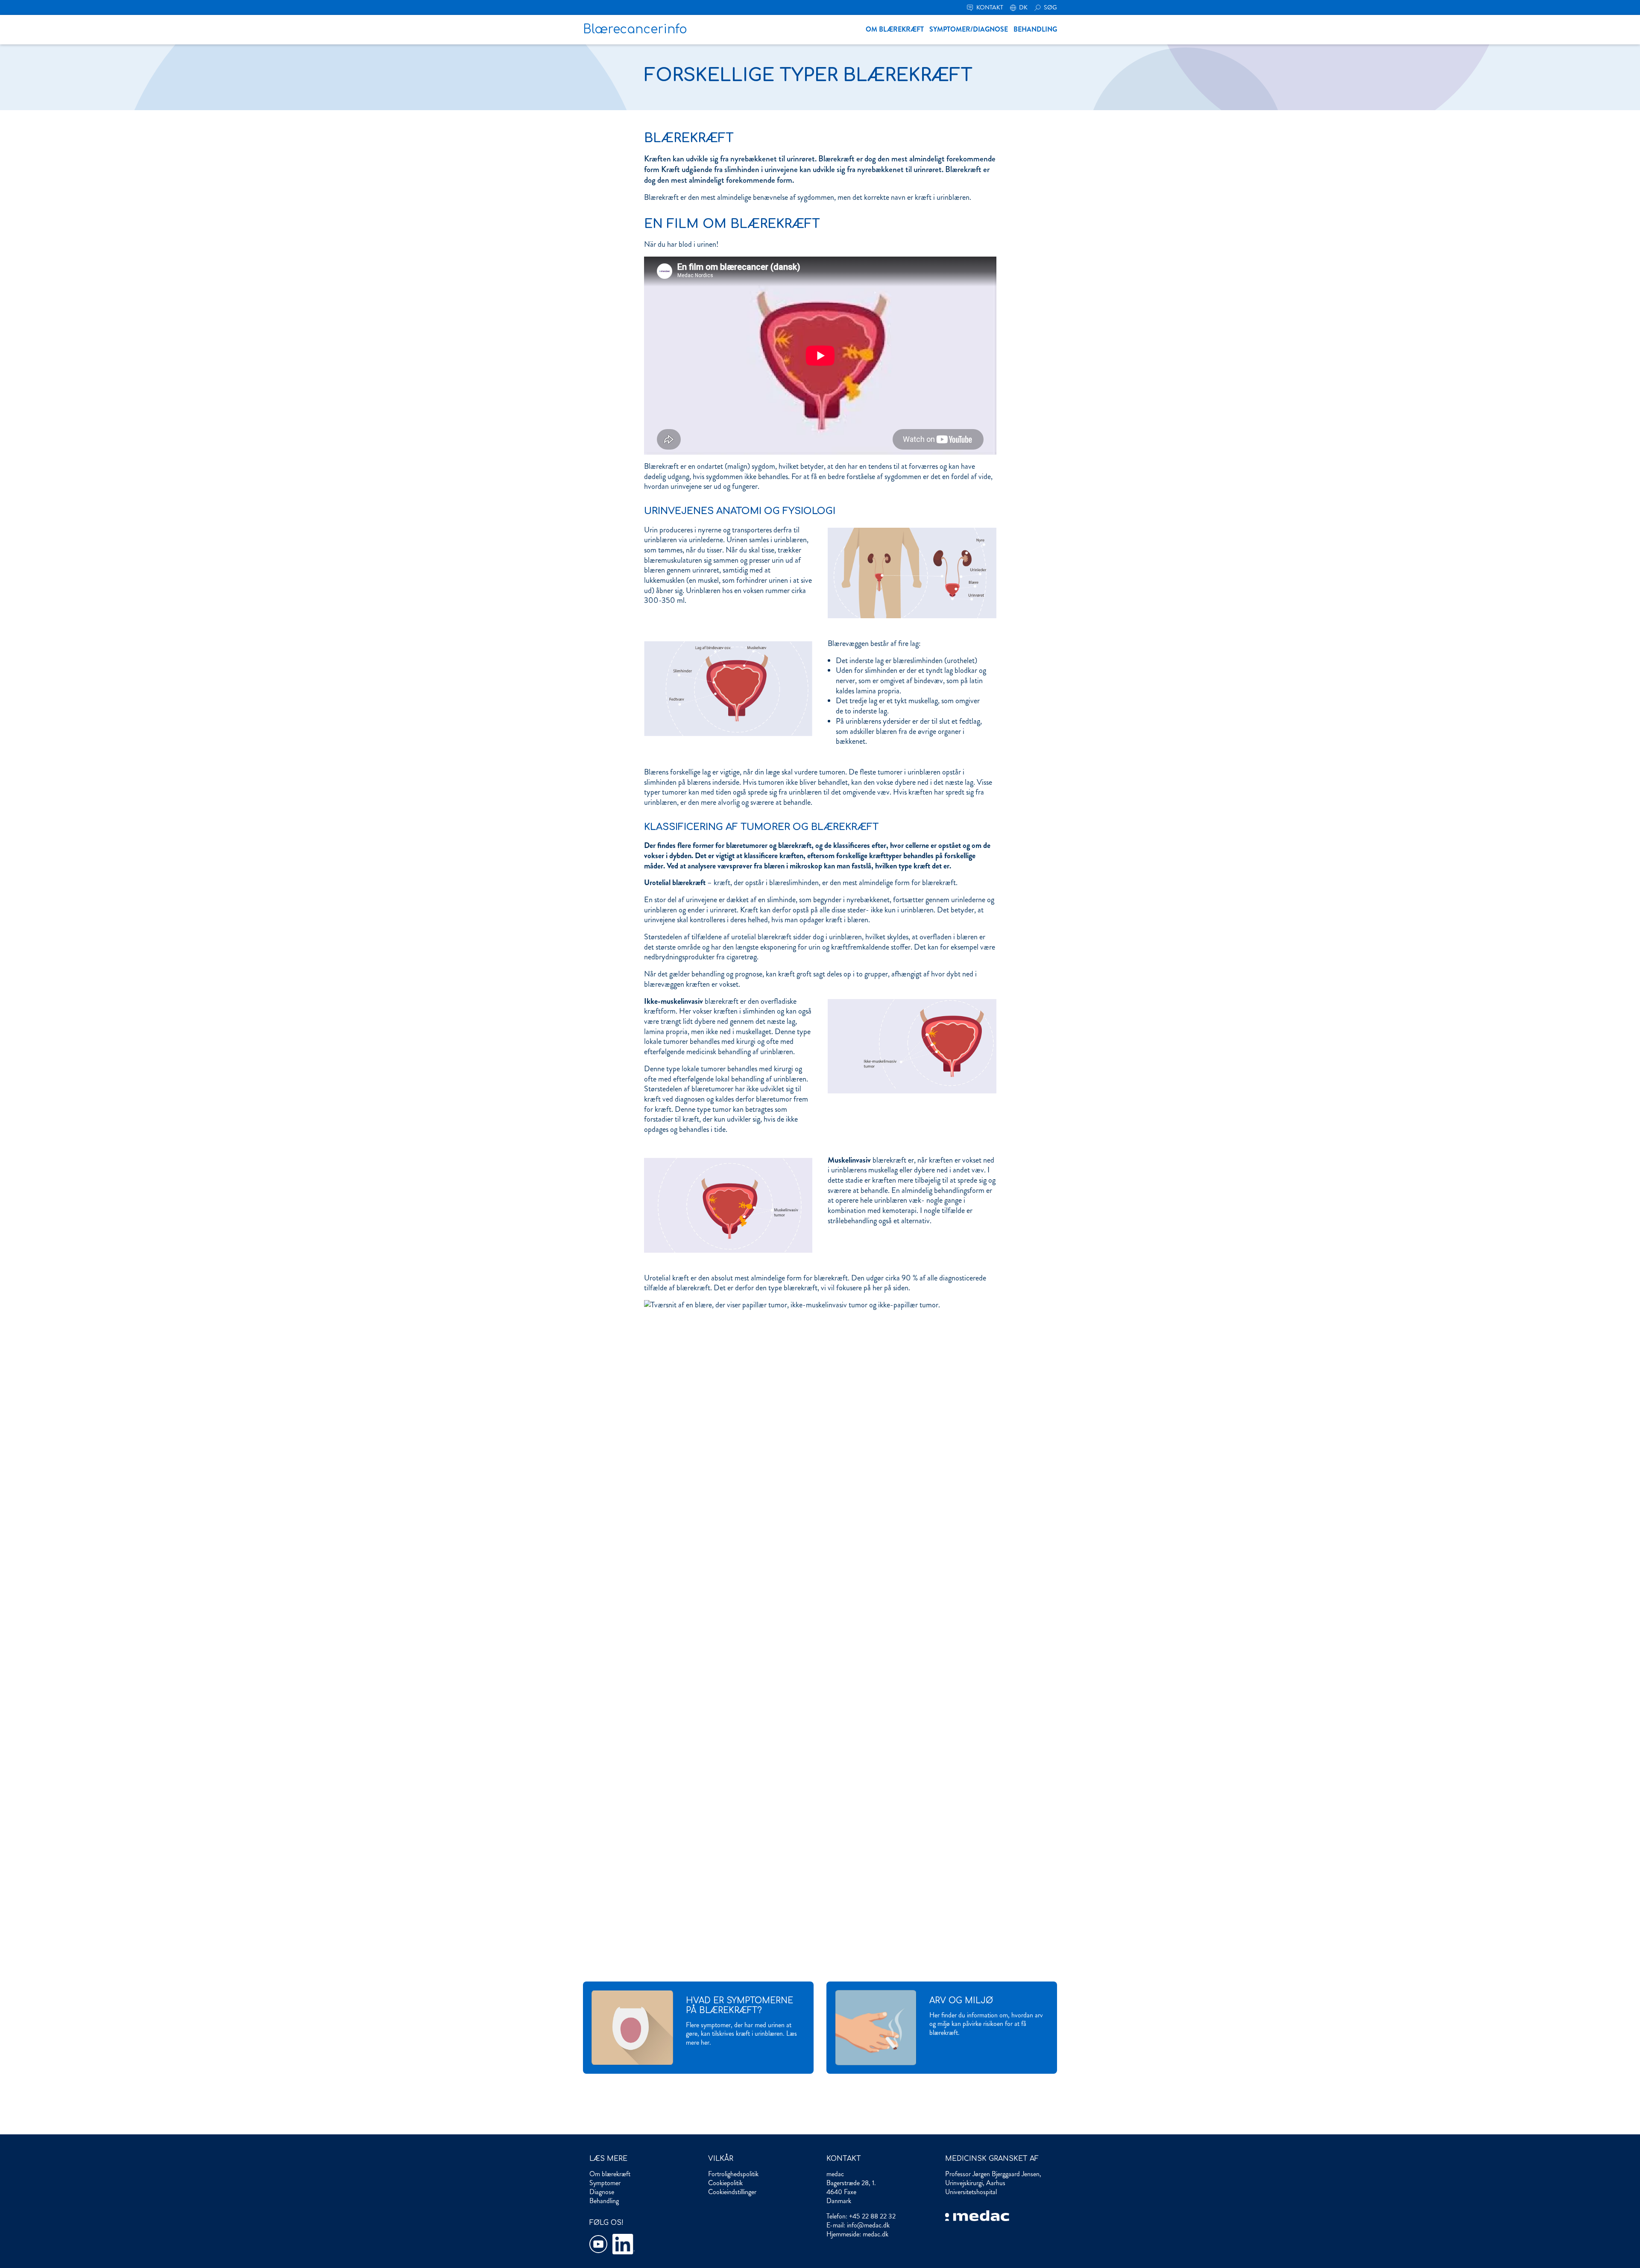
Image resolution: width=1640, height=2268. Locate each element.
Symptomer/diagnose (969, 29)
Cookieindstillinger (732, 2192)
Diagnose (602, 2192)
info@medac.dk (868, 2225)
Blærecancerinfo (635, 29)
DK (1023, 7)
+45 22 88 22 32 (872, 2216)
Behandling (1035, 29)
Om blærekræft (895, 29)
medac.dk (876, 2234)
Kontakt (989, 7)
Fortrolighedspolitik (733, 2174)
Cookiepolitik (725, 2183)
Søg (1050, 7)
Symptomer (605, 2183)
